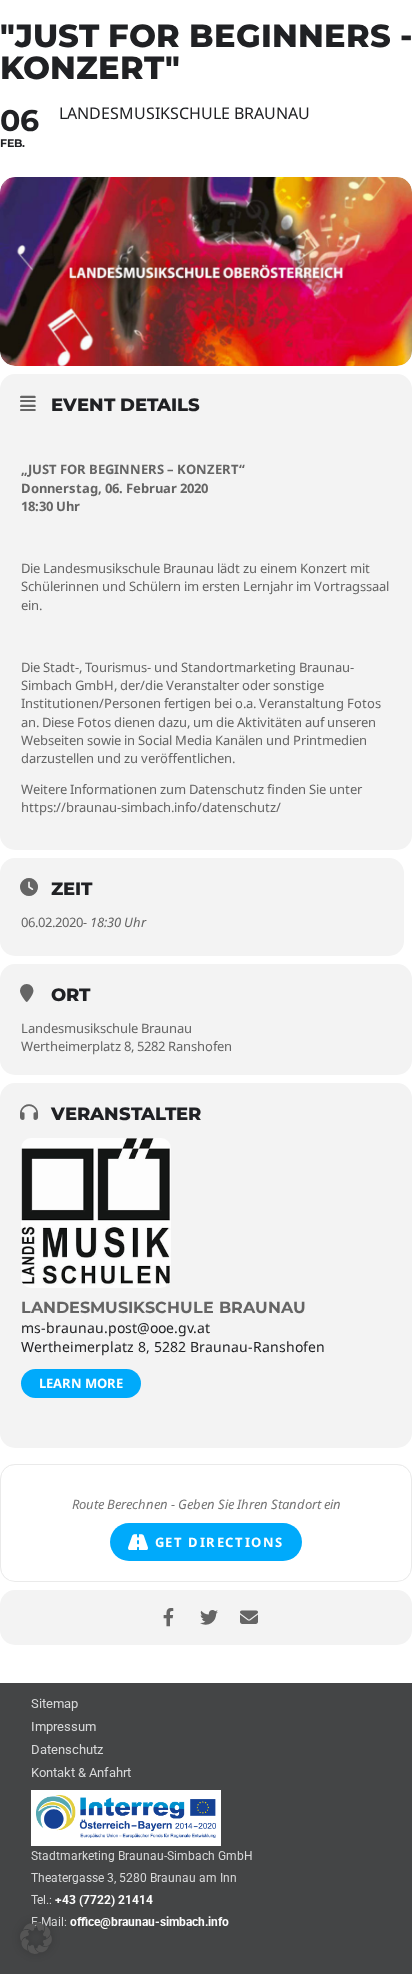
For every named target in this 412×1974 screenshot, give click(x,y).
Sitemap (54, 1704)
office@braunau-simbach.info (149, 1922)
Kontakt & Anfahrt (81, 1773)
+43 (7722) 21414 (104, 1900)
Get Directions (219, 1542)
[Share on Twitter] (208, 1617)
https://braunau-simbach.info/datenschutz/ (151, 807)
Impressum (63, 1727)
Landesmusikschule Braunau (163, 1307)
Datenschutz (67, 1750)
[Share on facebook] (168, 1617)
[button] (36, 1938)
